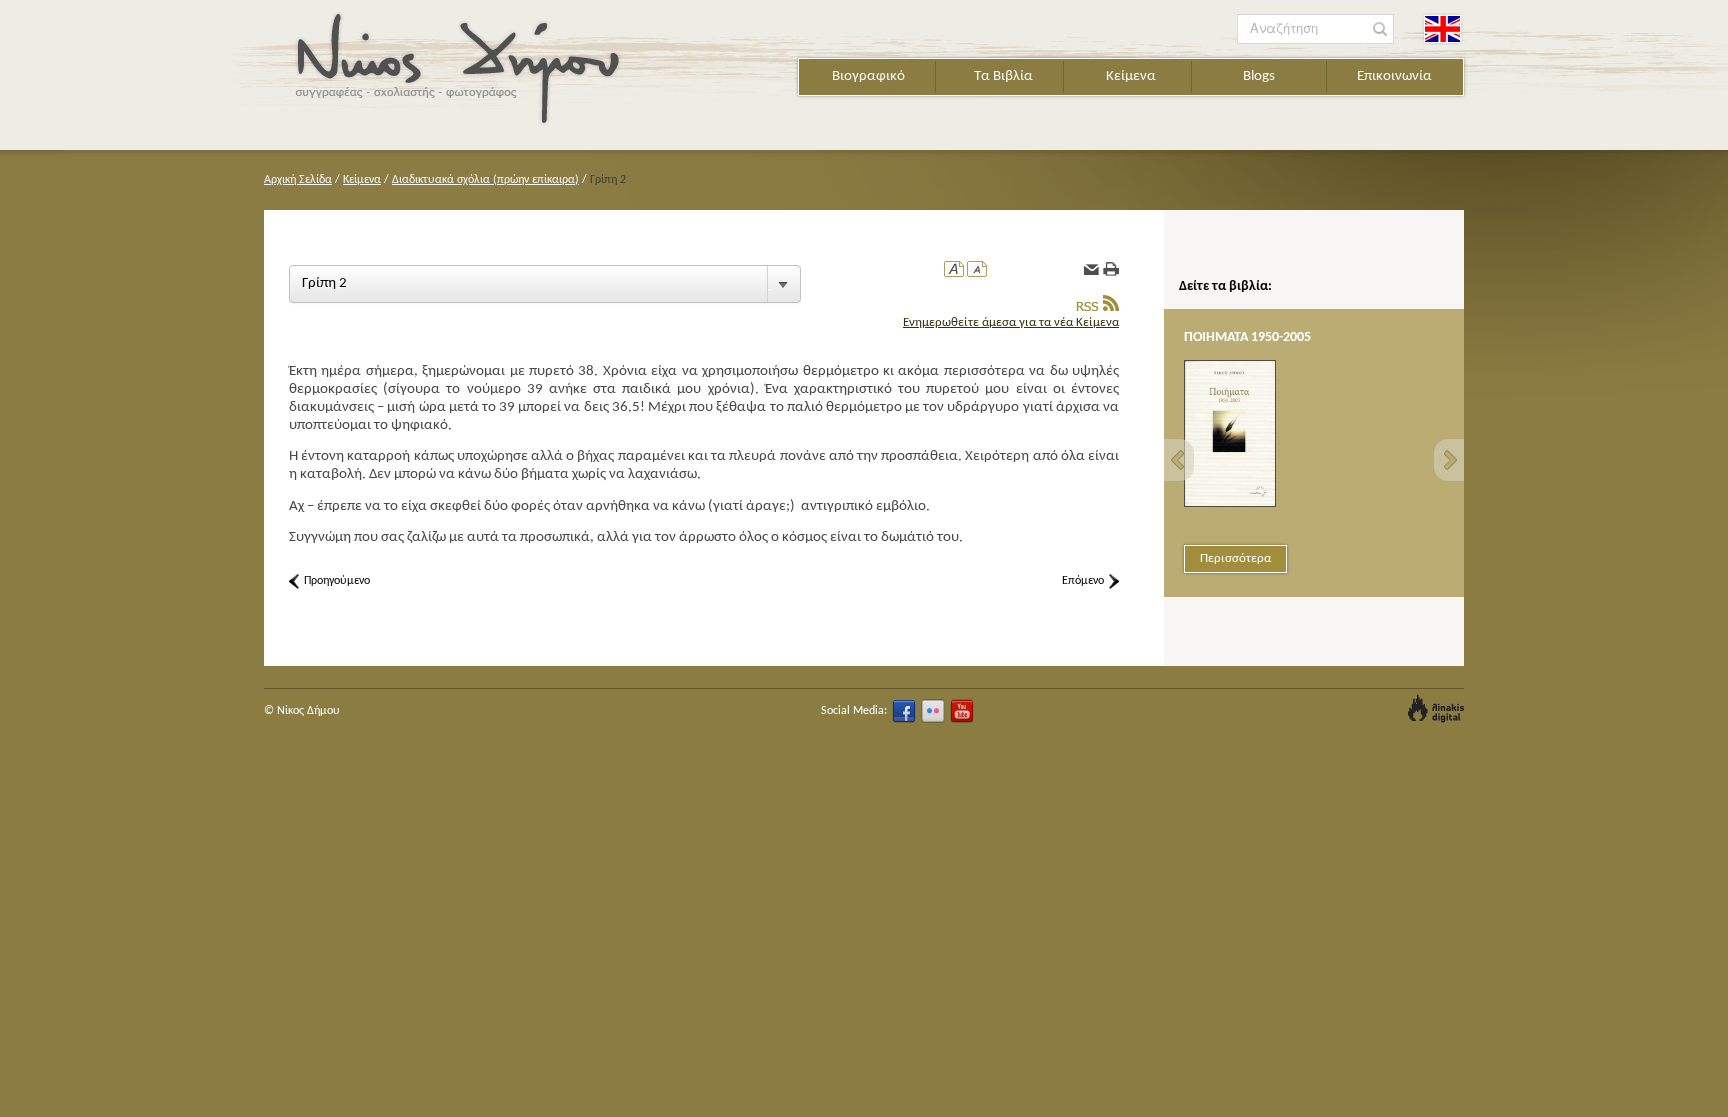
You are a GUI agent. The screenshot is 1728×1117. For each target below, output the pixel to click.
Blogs (1259, 76)
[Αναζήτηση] (1380, 29)
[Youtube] (962, 711)
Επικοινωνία (1394, 76)
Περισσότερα (1235, 558)
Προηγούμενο (337, 581)
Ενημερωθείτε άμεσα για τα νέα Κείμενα (1011, 322)
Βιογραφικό (868, 76)
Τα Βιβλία (1003, 76)
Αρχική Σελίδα (298, 180)
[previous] (1179, 460)
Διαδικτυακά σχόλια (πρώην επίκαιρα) (485, 180)
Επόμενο (1083, 581)
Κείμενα (1131, 76)
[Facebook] (904, 711)
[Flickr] (933, 711)
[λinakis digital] (1436, 708)
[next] (1449, 460)
